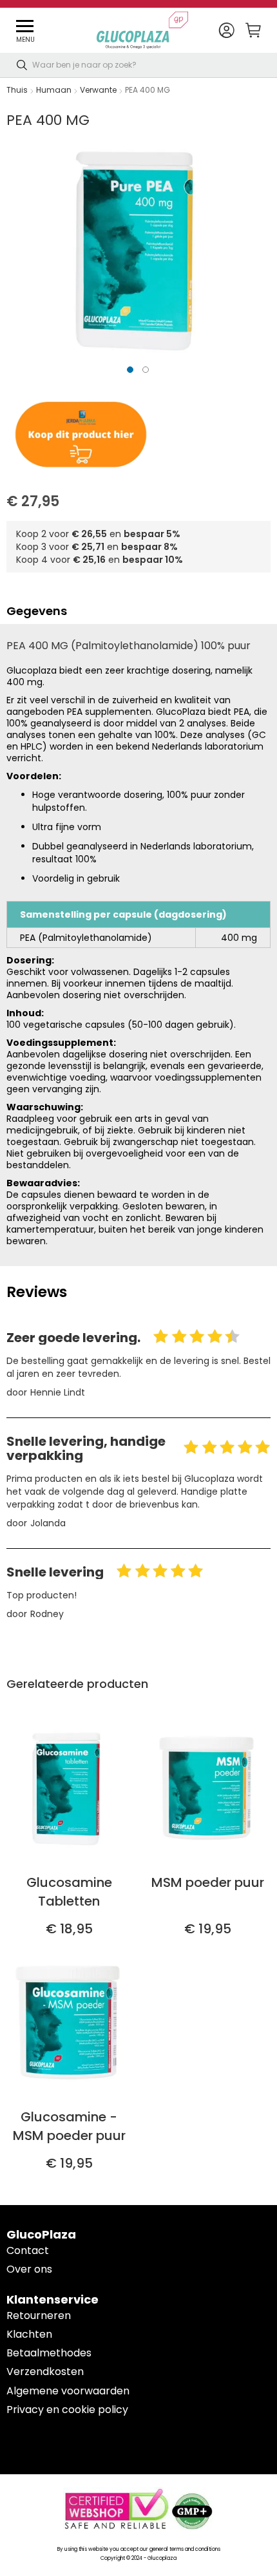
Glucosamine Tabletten (69, 1892)
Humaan (54, 90)
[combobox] (138, 65)
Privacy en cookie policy (67, 2410)
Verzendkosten (45, 2372)
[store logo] (142, 30)
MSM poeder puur (208, 1882)
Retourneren (39, 2316)
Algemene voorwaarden (68, 2391)
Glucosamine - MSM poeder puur (69, 2126)
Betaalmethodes (49, 2353)
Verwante (98, 90)
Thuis (17, 90)
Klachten (29, 2334)
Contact (28, 2250)
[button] (226, 31)
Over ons (29, 2269)
